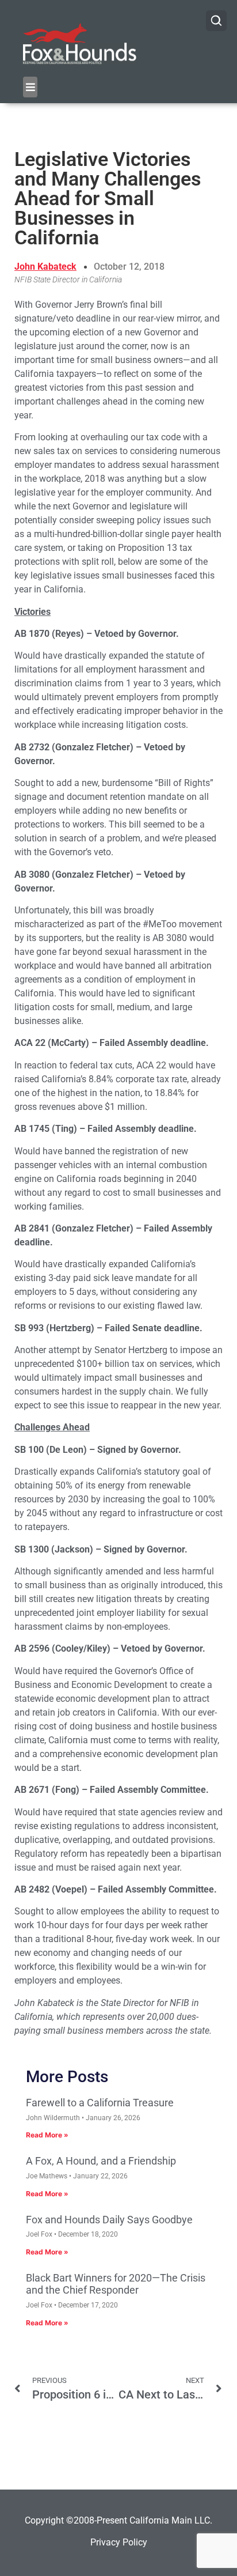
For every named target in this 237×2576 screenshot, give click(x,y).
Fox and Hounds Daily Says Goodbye (109, 2220)
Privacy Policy (119, 2542)
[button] (30, 87)
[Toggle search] (216, 21)
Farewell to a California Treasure (100, 2103)
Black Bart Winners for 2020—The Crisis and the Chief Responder (116, 2284)
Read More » (47, 2135)
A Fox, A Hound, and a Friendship (101, 2161)
